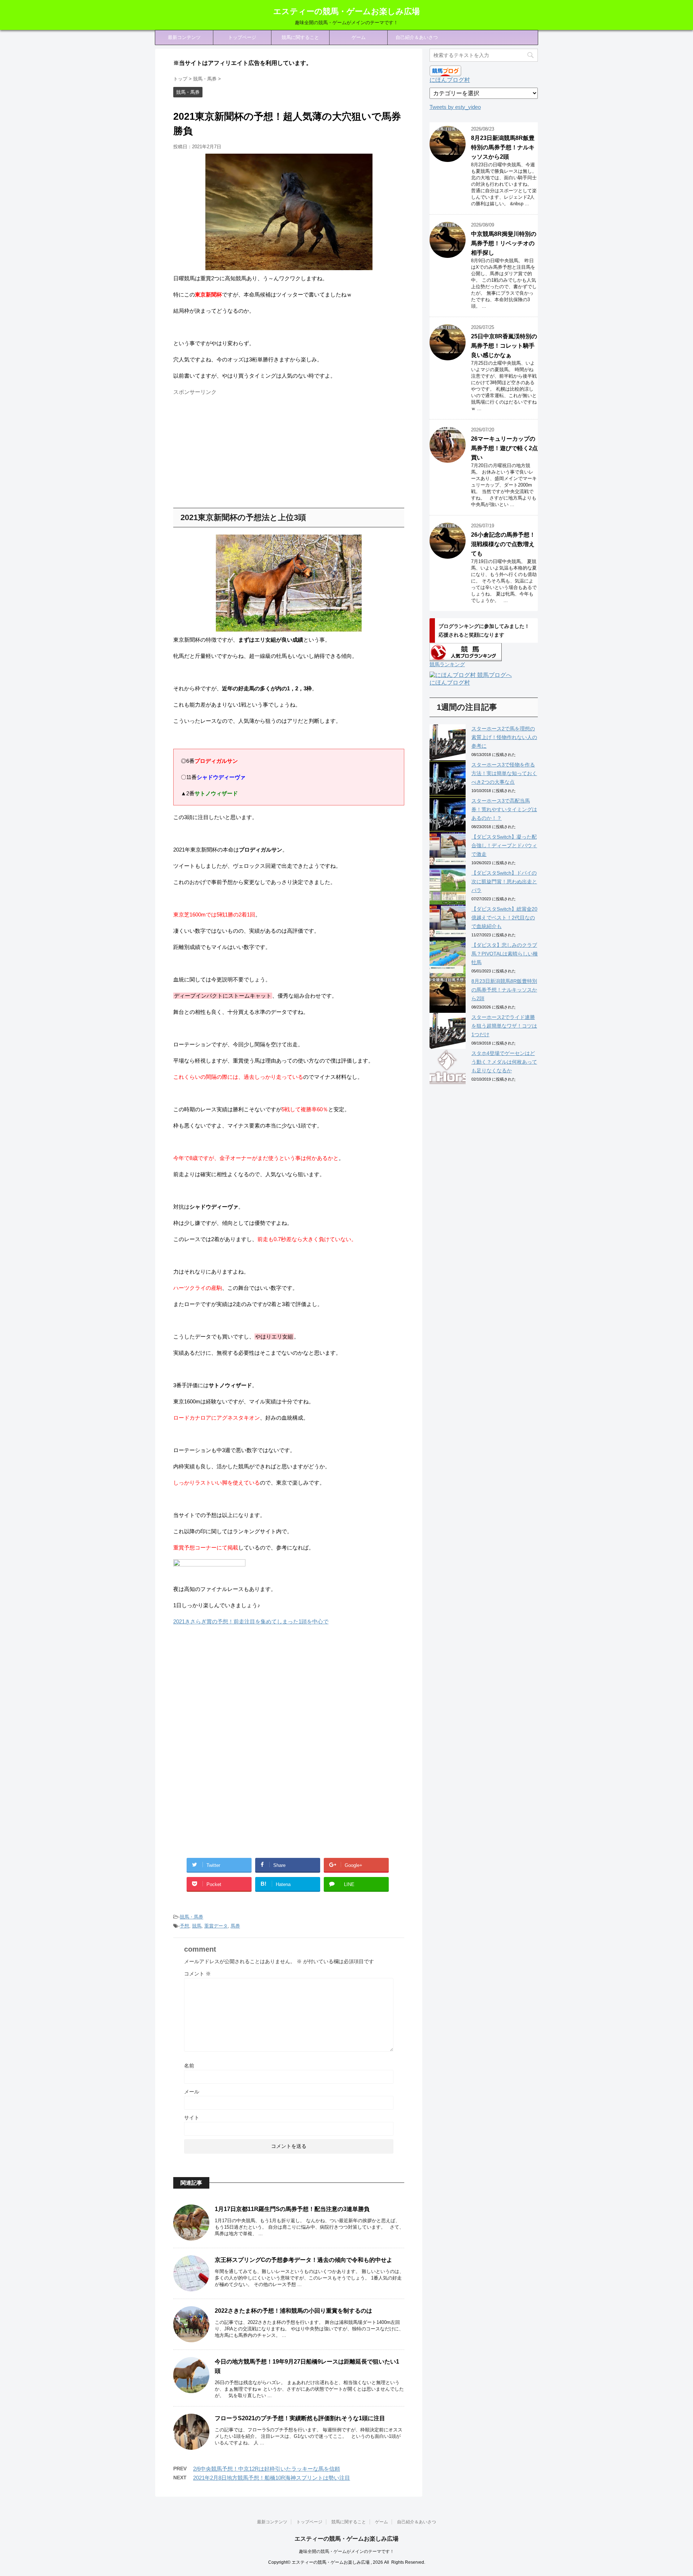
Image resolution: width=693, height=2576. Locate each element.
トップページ (242, 37)
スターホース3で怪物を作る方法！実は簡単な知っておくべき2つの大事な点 (504, 773)
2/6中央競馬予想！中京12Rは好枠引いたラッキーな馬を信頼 (267, 2469)
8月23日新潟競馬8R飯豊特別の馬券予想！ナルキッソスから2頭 (503, 147)
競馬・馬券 (191, 1917)
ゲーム (359, 37)
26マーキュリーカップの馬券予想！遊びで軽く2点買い (504, 448)
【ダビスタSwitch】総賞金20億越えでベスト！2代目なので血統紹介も (504, 918)
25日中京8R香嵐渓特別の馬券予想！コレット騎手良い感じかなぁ (504, 346)
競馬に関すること (300, 37)
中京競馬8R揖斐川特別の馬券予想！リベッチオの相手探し (504, 243)
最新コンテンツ (184, 37)
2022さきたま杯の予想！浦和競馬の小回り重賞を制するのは (293, 2311)
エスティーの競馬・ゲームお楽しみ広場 (346, 11)
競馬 (197, 1926)
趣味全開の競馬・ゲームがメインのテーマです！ (346, 2551)
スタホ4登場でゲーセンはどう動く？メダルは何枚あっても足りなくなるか (504, 1062)
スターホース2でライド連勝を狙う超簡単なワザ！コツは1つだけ (504, 1026)
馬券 (235, 1926)
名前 (189, 2066)
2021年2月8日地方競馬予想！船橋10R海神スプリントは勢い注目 (272, 2478)
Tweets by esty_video (455, 107)
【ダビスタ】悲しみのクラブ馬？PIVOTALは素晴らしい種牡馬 (505, 954)
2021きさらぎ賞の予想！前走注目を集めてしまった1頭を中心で (251, 1621)
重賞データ (216, 1926)
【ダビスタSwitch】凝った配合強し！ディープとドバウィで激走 (504, 845)
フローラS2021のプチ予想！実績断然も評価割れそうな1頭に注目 (300, 2418)
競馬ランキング (447, 664)
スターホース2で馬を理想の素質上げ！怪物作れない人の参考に (504, 737)
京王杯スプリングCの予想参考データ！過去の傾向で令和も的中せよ (304, 2260)
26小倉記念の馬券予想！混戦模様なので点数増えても (503, 544)
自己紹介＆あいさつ (417, 37)
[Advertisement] (234, 449)
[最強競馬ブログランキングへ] (209, 1573)
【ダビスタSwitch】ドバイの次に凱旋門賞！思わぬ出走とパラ (504, 882)
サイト (192, 2118)
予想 (184, 1926)
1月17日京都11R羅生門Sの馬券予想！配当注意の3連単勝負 (292, 2209)
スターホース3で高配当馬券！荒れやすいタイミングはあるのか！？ (504, 809)
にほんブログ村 (450, 80)
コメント (197, 1974)
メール (192, 2092)
